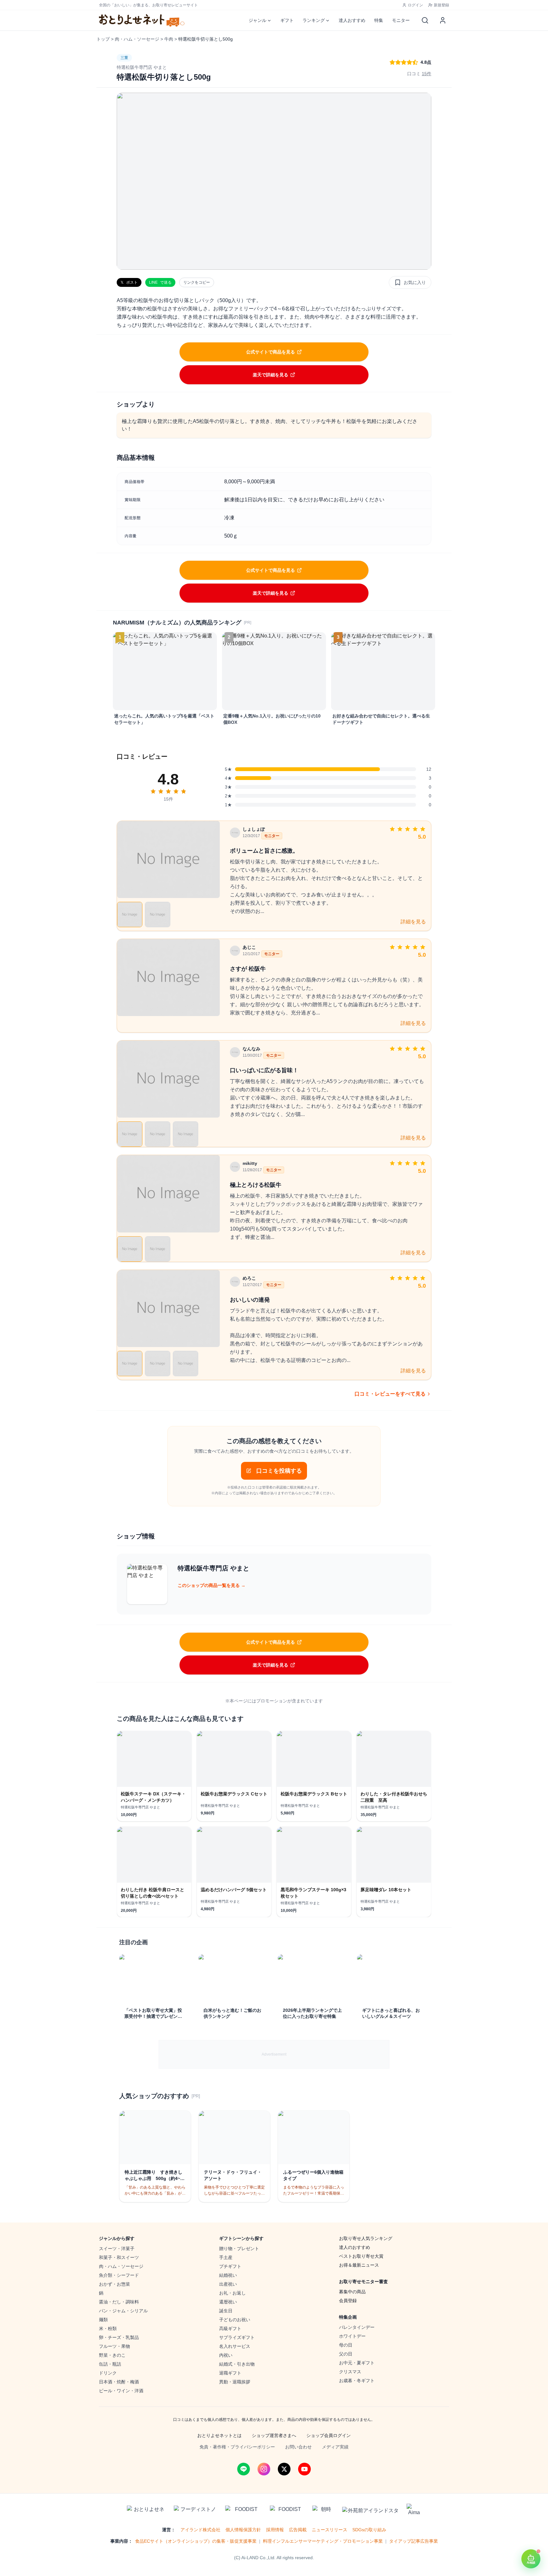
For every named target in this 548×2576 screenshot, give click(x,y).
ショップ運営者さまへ (274, 2435)
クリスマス (350, 2372)
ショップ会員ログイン (329, 2435)
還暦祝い (228, 2302)
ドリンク (108, 2373)
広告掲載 (298, 2530)
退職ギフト (230, 2373)
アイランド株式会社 (200, 2530)
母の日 (346, 2345)
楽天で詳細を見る (271, 375)
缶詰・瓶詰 (110, 2364)
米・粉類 (108, 2328)
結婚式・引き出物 (237, 2364)
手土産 (226, 2257)
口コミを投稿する (279, 1471)
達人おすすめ (352, 20)
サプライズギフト (237, 2337)
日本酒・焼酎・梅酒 (119, 2382)
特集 (379, 20)
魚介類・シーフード (119, 2275)
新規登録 (441, 5)
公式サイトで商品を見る (271, 352)
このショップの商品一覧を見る (212, 1585)
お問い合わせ (298, 2447)
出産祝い (228, 2284)
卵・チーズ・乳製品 (119, 2337)
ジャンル (258, 20)
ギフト (287, 20)
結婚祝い (228, 2275)
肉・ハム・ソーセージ (137, 39)
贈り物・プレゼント (239, 2249)
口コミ (419, 74)
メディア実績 (335, 2447)
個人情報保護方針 (243, 2530)
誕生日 (226, 2311)
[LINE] (244, 2469)
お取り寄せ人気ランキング (366, 2238)
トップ (103, 39)
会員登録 (348, 2301)
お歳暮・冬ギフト (357, 2381)
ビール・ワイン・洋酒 (121, 2391)
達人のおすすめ (355, 2247)
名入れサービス (235, 2346)
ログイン (415, 5)
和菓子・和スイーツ (119, 2257)
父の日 (346, 2354)
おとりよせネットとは (219, 2435)
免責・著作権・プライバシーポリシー (237, 2447)
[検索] (425, 20)
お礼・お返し (232, 2293)
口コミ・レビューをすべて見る (390, 1394)
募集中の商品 (352, 2292)
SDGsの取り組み (369, 2530)
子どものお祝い (235, 2320)
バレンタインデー (357, 2327)
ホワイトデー (352, 2336)
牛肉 (169, 39)
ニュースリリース (329, 2530)
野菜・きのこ (112, 2355)
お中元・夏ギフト (357, 2363)
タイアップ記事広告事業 (414, 2541)
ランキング (314, 20)
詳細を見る (413, 922)
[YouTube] (304, 2469)
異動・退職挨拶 (235, 2382)
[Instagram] (264, 2469)
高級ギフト (230, 2328)
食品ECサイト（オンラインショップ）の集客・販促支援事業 (196, 2541)
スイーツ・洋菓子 (117, 2249)
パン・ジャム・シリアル (123, 2311)
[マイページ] (443, 20)
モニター (401, 20)
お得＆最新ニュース (359, 2265)
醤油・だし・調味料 (119, 2302)
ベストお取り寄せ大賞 (361, 2256)
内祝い (226, 2355)
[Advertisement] (274, 2054)
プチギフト (230, 2266)
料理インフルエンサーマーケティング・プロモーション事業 (323, 2541)
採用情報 (275, 2530)
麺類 (103, 2320)
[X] (284, 2469)
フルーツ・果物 (114, 2346)
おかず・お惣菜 (114, 2284)
